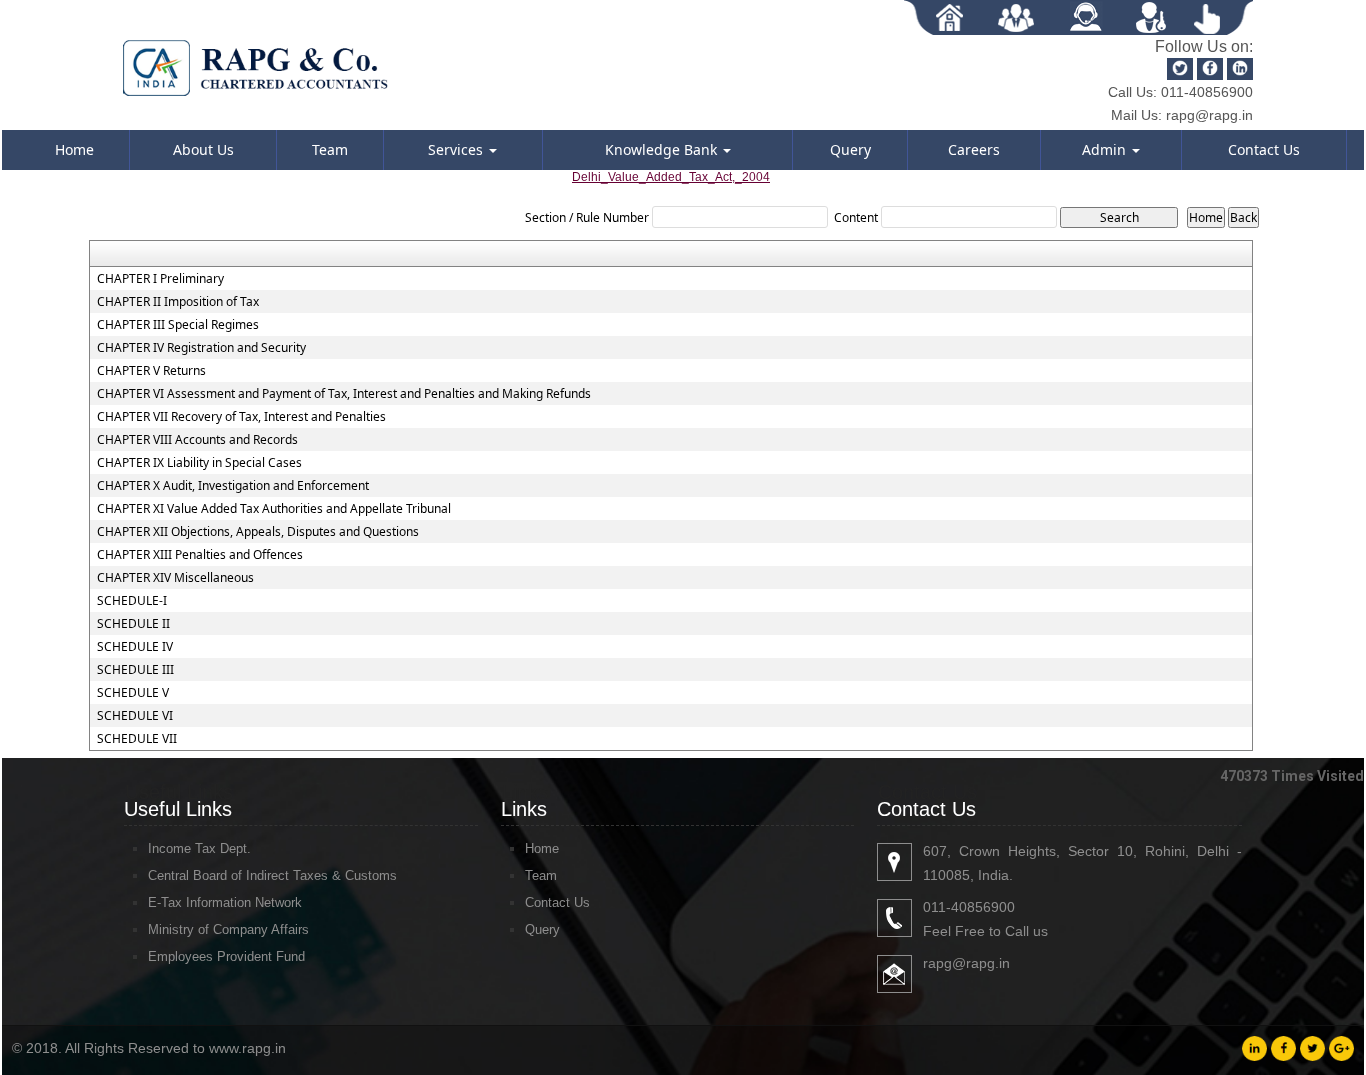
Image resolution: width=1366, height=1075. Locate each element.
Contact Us (1264, 149)
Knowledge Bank (663, 149)
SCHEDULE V (133, 693)
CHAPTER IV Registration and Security (201, 348)
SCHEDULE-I (132, 601)
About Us (203, 149)
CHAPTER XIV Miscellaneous (175, 578)
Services (457, 149)
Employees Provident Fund (226, 956)
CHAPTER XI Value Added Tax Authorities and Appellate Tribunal (274, 509)
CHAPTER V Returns (151, 371)
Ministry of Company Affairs (228, 929)
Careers (974, 149)
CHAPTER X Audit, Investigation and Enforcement (233, 486)
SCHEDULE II (133, 624)
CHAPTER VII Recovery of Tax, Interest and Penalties (241, 417)
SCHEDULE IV (135, 647)
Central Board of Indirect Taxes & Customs (272, 875)
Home (74, 149)
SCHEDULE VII (137, 739)
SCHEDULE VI (135, 716)
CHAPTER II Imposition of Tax (178, 302)
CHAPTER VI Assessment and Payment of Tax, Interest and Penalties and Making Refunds (344, 394)
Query (850, 149)
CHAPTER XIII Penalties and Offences (200, 555)
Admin (1106, 149)
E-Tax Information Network (225, 902)
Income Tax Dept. (199, 848)
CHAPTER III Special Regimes (178, 325)
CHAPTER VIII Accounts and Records (197, 440)
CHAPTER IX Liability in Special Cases (199, 463)
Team (330, 149)
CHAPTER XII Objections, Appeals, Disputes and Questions (258, 532)
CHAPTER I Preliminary (160, 279)
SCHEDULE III (135, 670)
